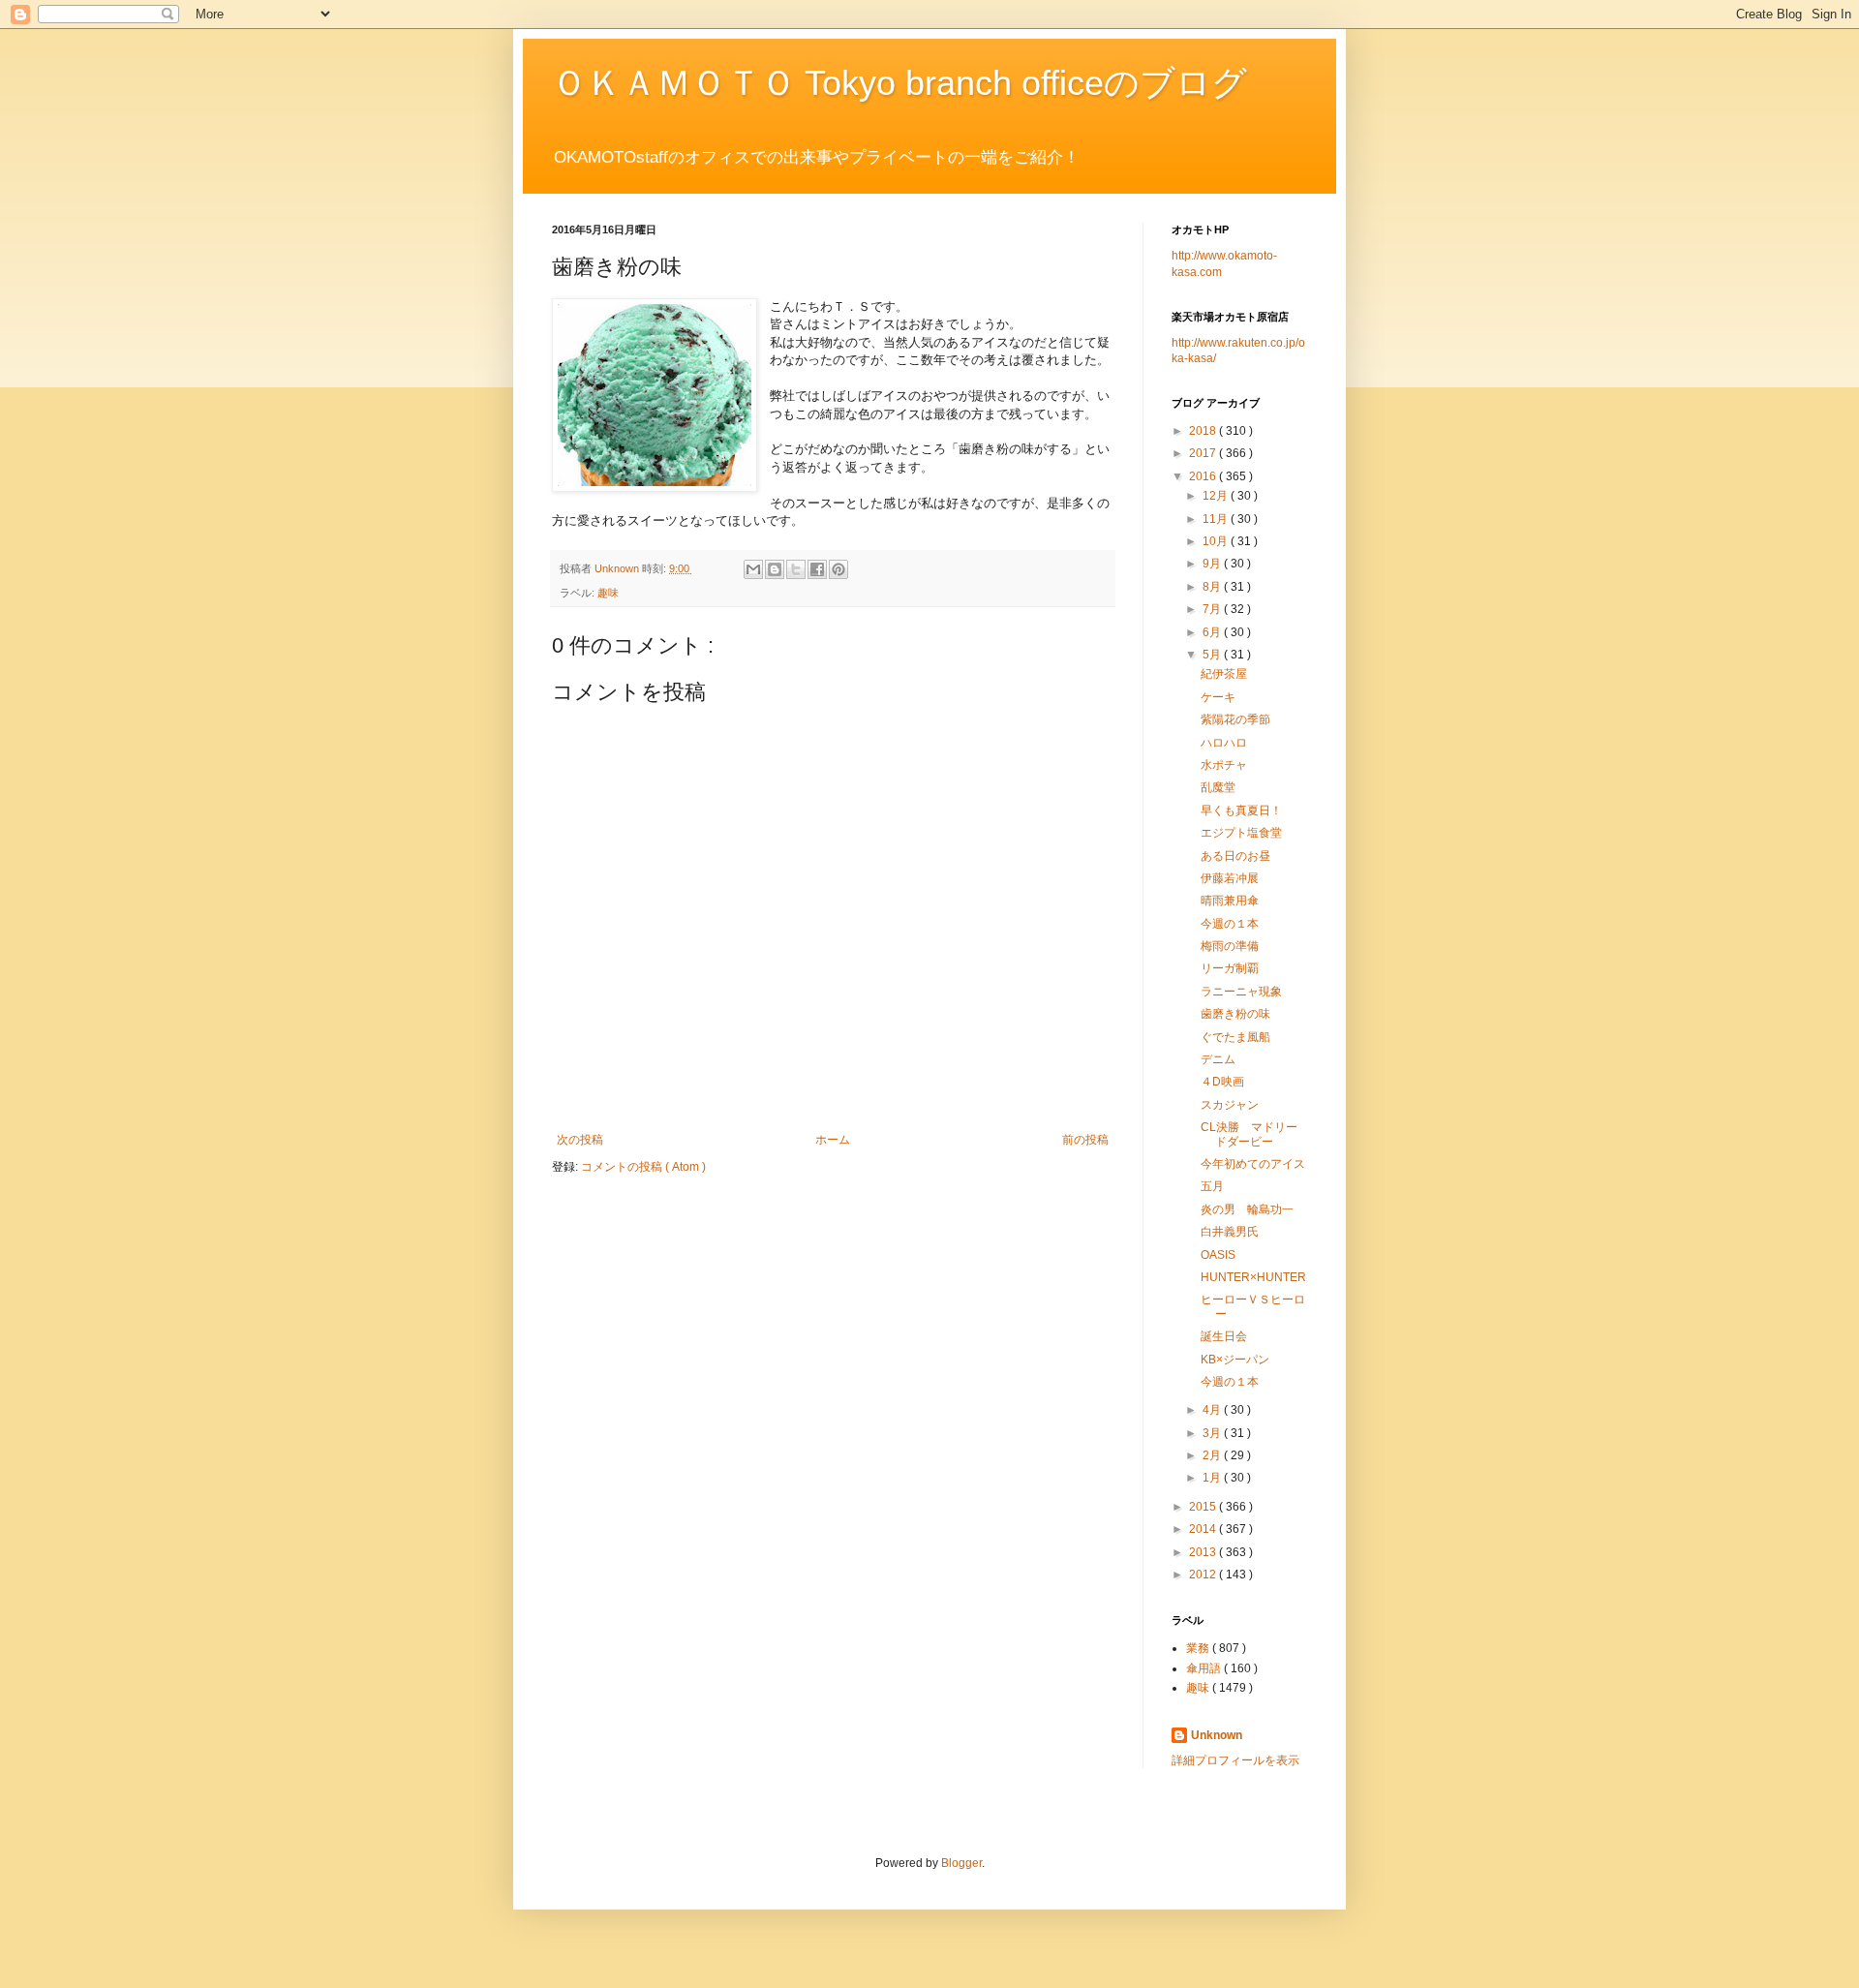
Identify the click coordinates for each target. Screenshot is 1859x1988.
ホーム (833, 1140)
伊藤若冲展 (1230, 878)
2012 (1204, 1575)
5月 (1213, 655)
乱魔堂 (1218, 787)
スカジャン (1230, 1105)
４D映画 (1222, 1082)
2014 (1204, 1529)
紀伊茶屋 (1224, 674)
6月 (1213, 632)
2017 (1204, 453)
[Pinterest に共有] (838, 569)
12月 (1217, 496)
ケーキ (1218, 697)
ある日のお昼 (1235, 856)
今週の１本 (1230, 924)
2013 (1204, 1552)
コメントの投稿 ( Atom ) (643, 1167)
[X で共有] (796, 569)
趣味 (608, 593)
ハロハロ (1224, 743)
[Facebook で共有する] (817, 569)
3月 (1213, 1433)
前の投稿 (1085, 1140)
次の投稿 (580, 1140)
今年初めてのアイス (1253, 1164)
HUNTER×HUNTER (1253, 1277)
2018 (1204, 431)
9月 (1213, 564)
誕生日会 (1224, 1336)
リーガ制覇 (1230, 968)
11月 (1217, 519)
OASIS (1218, 1255)
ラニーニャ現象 (1241, 992)
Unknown (1217, 1735)
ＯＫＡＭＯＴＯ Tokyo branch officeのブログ (899, 83)
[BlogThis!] (775, 569)
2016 (1204, 476)
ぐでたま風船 (1235, 1037)
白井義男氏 (1230, 1232)
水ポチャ (1224, 765)
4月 (1213, 1410)
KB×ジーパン (1235, 1360)
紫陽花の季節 (1235, 719)
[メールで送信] (753, 569)
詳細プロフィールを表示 (1235, 1760)
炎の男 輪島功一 (1247, 1209)
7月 (1213, 609)
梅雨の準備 (1230, 946)
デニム (1218, 1059)
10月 (1217, 541)
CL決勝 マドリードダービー (1249, 1134)
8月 (1213, 587)
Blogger (961, 1863)
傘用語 (1205, 1668)
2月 (1213, 1455)
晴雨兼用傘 (1230, 901)
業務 (1199, 1648)
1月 (1213, 1478)
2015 (1204, 1507)
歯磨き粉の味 (1235, 1014)
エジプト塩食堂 (1241, 833)
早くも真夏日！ (1241, 810)
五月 (1212, 1186)
